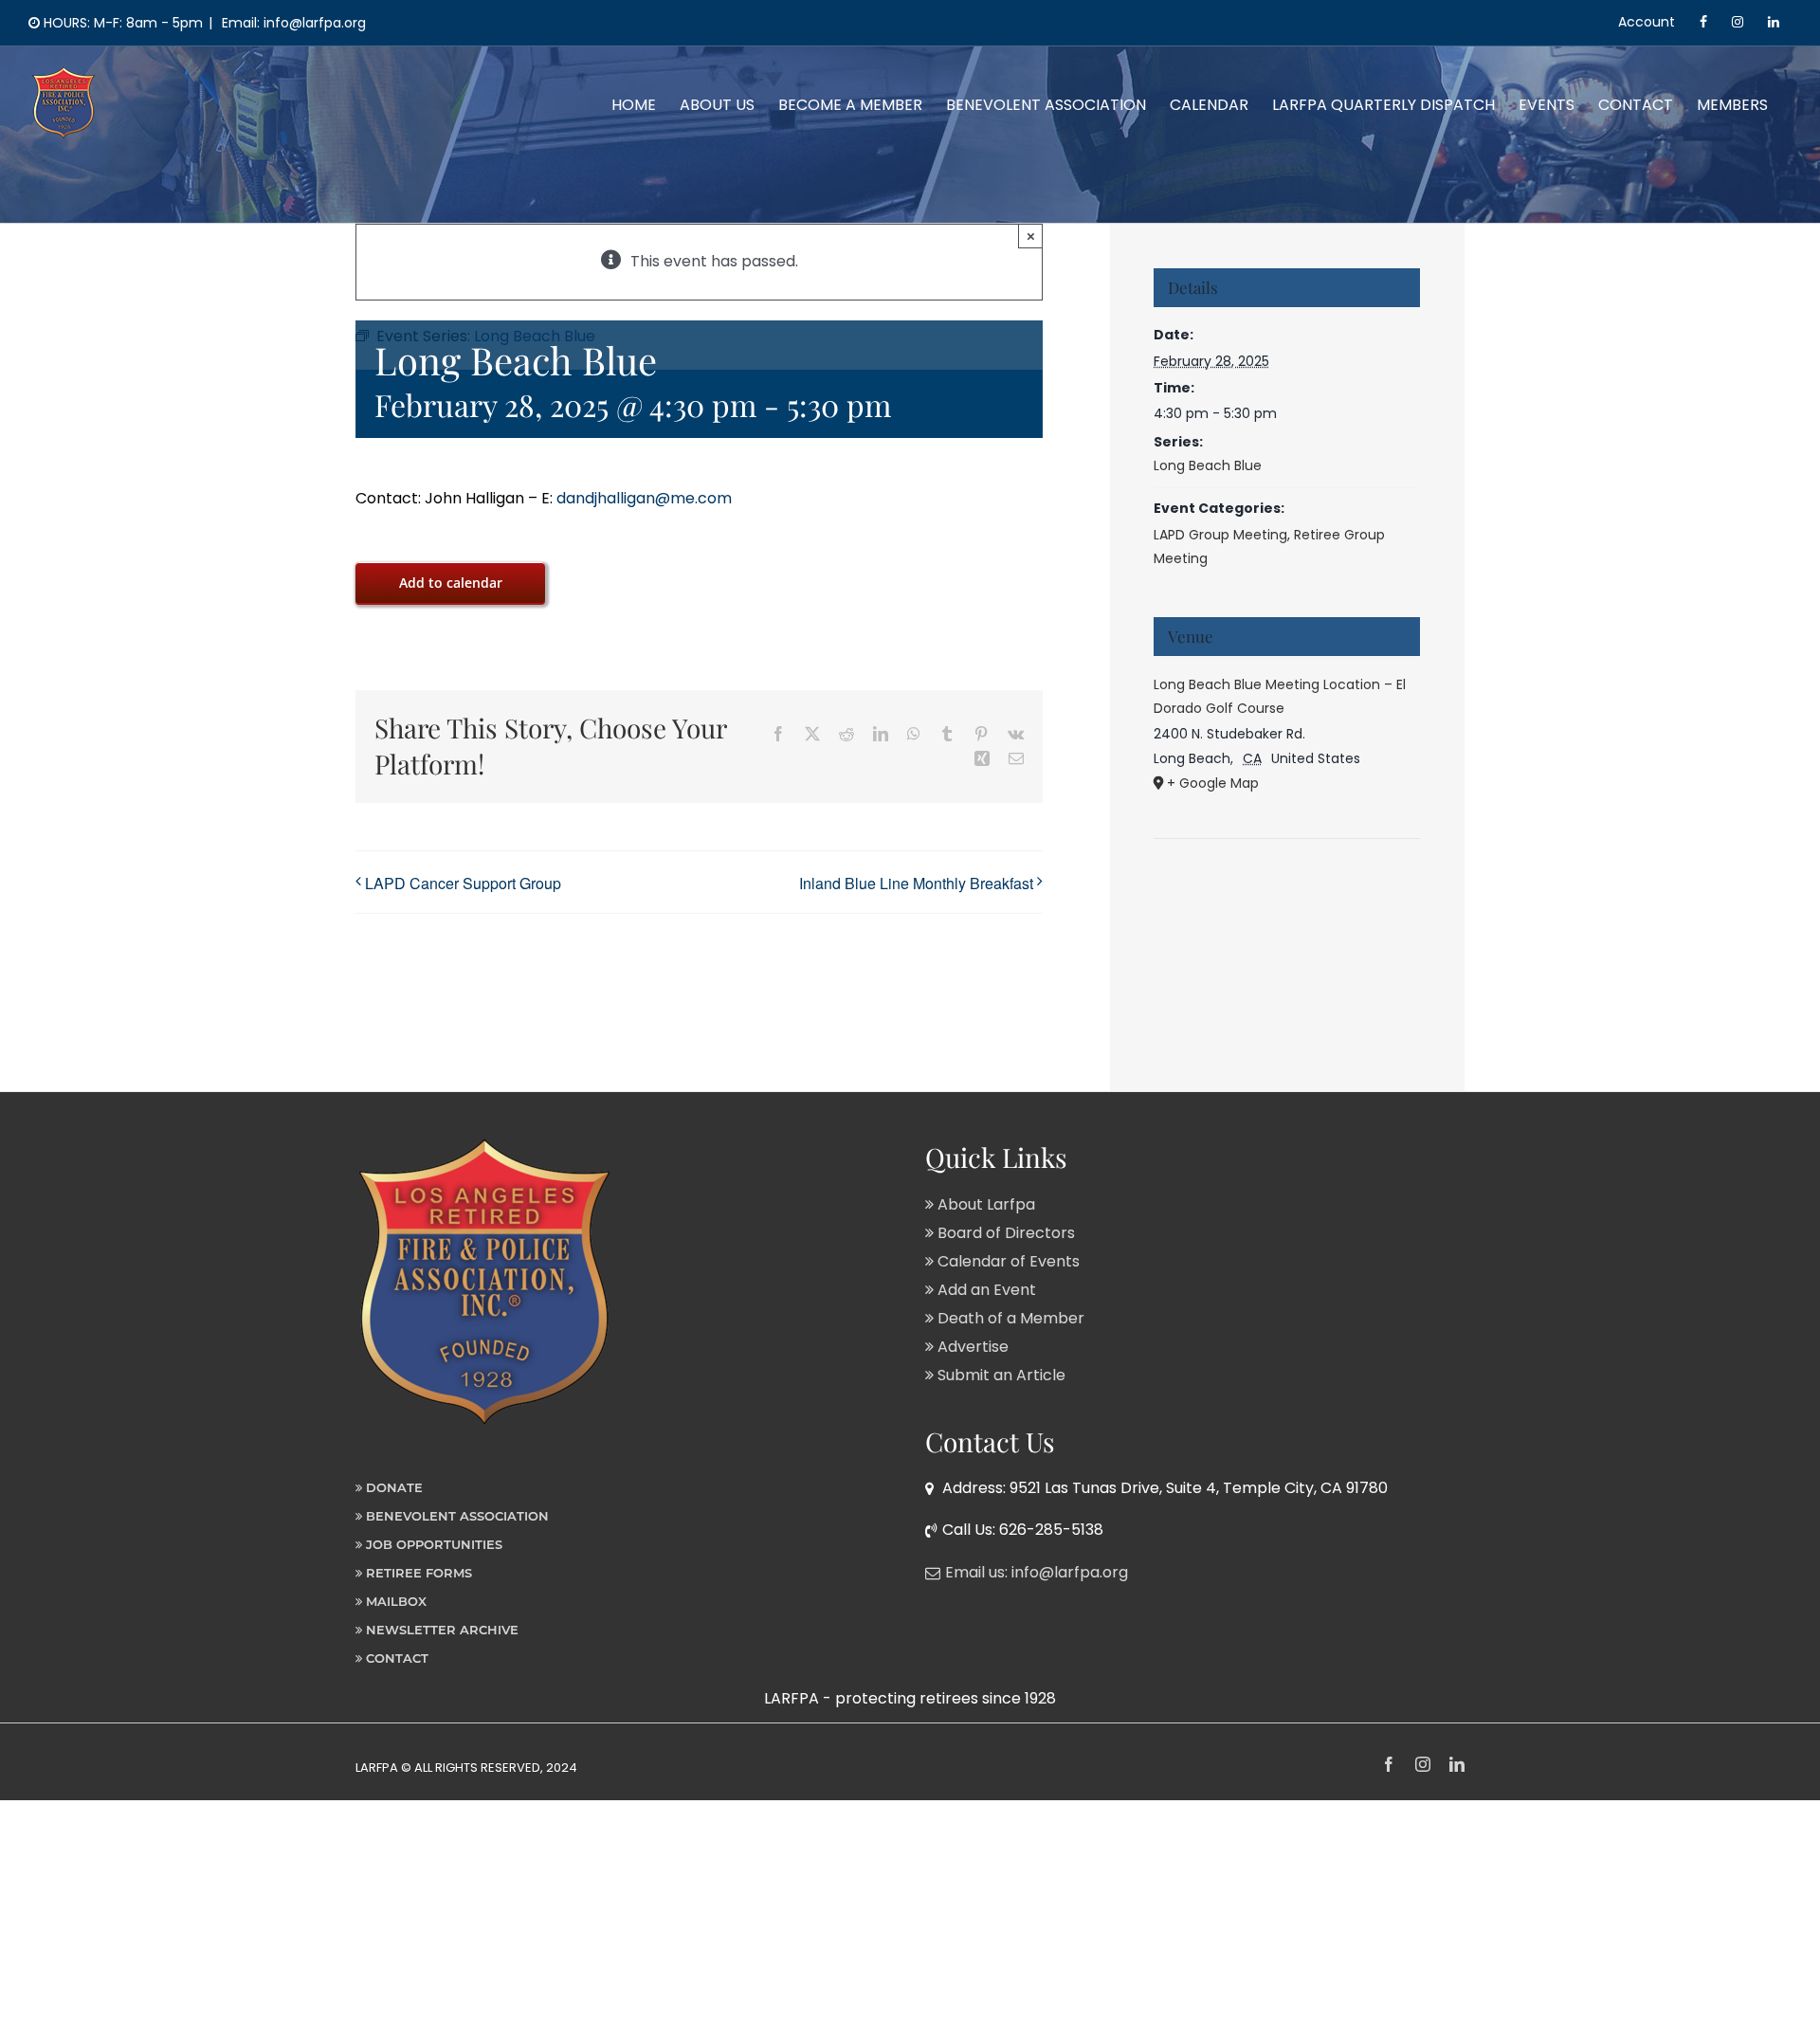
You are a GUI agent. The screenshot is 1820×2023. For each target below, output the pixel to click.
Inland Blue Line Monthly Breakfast (916, 883)
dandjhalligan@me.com (644, 498)
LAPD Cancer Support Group (463, 883)
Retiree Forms (417, 1573)
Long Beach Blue (1208, 465)
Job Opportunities (432, 1544)
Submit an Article (1000, 1375)
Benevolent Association (455, 1516)
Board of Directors (1004, 1233)
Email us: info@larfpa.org (1037, 1572)
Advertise (971, 1347)
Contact (395, 1658)
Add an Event (985, 1290)
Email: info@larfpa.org (292, 23)
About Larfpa (984, 1204)
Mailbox (394, 1601)
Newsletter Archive (440, 1630)
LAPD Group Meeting (1220, 535)
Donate (392, 1487)
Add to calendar (451, 583)
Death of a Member (1009, 1318)
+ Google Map (1213, 783)
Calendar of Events (1007, 1261)
